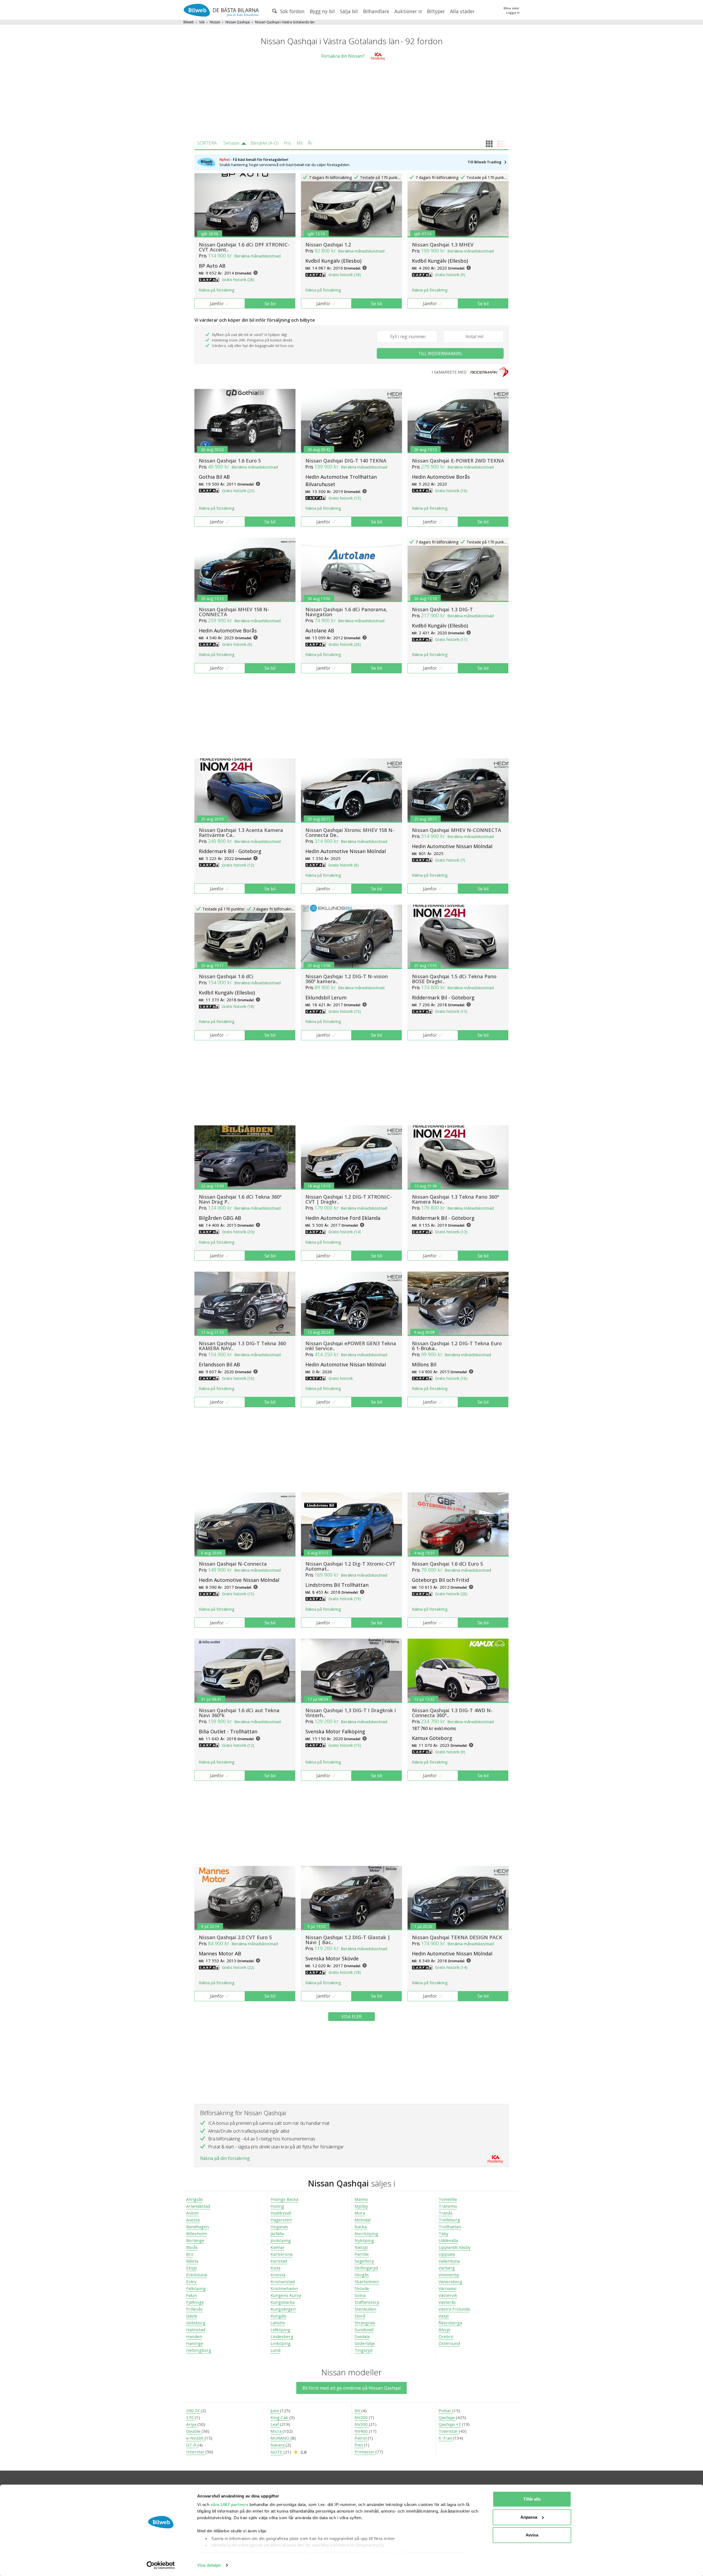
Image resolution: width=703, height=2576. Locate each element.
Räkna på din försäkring (225, 2158)
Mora (360, 2213)
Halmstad (196, 2330)
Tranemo (448, 2206)
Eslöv (191, 2281)
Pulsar (445, 2410)
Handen (194, 2336)
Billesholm (197, 2233)
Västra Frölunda (454, 2309)
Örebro (446, 2336)
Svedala (362, 2336)
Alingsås (195, 2199)
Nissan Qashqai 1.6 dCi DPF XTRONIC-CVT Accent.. (244, 247)
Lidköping (280, 2330)
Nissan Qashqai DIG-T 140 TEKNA (346, 461)
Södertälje (365, 2343)
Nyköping (364, 2240)
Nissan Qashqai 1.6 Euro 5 (230, 461)
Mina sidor (512, 8)
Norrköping (366, 2233)
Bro (190, 2254)
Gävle (192, 2316)
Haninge (195, 2343)
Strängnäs (365, 2323)
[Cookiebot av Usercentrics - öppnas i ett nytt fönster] (161, 2565)
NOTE (277, 2452)
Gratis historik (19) (345, 1599)
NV (358, 2410)
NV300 (362, 2424)
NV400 (362, 2431)
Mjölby (361, 2206)
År (310, 143)
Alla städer (462, 11)
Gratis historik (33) (238, 1232)
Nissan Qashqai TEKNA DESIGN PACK (457, 1937)
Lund (275, 2350)
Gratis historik (341, 1378)
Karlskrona (281, 2254)
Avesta (193, 2220)
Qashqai (447, 2417)
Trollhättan (450, 2227)
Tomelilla (448, 2199)
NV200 (362, 2417)
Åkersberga (450, 2323)
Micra (277, 2431)
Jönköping (281, 2240)
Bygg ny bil (322, 11)
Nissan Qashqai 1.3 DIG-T (442, 609)
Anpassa (529, 2517)
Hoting (277, 2206)
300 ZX (193, 2410)
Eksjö (192, 2268)
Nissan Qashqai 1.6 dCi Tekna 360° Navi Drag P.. (240, 1199)
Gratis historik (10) (451, 491)
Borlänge (195, 2240)
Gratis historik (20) (451, 1594)
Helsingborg (199, 2350)
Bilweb (189, 22)
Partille (362, 2254)
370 (190, 2417)
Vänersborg (450, 2281)
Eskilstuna (196, 2275)
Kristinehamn (284, 2288)
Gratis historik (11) (451, 639)
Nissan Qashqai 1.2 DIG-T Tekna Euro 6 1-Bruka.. (457, 1346)
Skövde (362, 2288)
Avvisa (532, 2535)
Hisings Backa (284, 2199)
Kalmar (277, 2247)
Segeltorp (364, 2261)
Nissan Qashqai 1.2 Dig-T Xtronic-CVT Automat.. (350, 1566)
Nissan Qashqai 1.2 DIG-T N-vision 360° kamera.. (347, 979)
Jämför (217, 304)
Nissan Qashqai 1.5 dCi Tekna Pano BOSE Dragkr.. (454, 979)
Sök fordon (292, 11)
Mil (299, 143)
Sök (202, 22)
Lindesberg (282, 2336)
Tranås (446, 2213)
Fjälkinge (195, 2302)
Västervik (448, 2295)
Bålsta (192, 2261)
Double (194, 2431)
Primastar (365, 2452)
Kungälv (278, 2316)
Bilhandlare (376, 11)
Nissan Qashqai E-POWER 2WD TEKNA (458, 461)
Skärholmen (367, 2281)
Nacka (361, 2227)
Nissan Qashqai (238, 22)
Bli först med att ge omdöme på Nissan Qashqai (351, 2388)
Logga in (513, 12)
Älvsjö (444, 2330)
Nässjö (361, 2247)
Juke (275, 2410)
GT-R (192, 2445)
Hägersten (281, 2220)
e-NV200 (195, 2438)
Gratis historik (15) (345, 1011)
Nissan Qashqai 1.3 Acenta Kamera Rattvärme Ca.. (241, 832)
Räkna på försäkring (217, 290)
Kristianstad (283, 2281)
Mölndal (362, 2220)
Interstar (196, 2452)
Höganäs (279, 2227)
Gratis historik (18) (345, 275)
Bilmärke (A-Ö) (264, 143)
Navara (278, 2445)
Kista (275, 2268)
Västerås (447, 2302)
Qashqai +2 (450, 2424)
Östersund (449, 2343)
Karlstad (279, 2261)
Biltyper (436, 11)
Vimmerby (449, 2275)
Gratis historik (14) (345, 1232)
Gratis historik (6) (344, 865)
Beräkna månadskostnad (257, 256)
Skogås (362, 2275)
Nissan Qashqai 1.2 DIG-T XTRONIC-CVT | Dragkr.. (349, 1199)
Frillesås (194, 2309)
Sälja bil (349, 11)
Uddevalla (448, 2240)
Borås (192, 2247)
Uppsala (447, 2254)
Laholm (278, 2323)
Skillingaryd (366, 2268)
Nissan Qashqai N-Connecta (233, 1564)
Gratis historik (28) (238, 280)
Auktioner (406, 11)
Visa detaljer (209, 2565)
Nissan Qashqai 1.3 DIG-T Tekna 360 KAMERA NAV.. (242, 1346)
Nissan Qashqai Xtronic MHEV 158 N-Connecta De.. (350, 832)
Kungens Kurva (286, 2295)
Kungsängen (283, 2309)
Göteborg (196, 2323)
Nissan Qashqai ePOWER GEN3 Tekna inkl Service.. (351, 1346)
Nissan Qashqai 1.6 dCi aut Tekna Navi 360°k (239, 1713)
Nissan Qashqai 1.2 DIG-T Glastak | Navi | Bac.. (348, 1940)
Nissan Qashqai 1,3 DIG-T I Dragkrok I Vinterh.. (351, 1713)
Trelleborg (449, 2220)
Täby (443, 2233)
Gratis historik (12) (238, 865)
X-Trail (446, 2438)
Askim (192, 2213)
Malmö (361, 2199)
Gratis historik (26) (345, 644)
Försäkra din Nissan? (343, 56)
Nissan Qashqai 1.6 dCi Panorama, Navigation (346, 612)
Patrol (361, 2438)
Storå (360, 2316)
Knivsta (278, 2275)
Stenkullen (365, 2309)
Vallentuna (449, 2261)
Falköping (196, 2288)
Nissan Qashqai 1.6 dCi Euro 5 (447, 1564)
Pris (287, 143)
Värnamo (447, 2288)
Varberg (447, 2268)
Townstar (449, 2431)
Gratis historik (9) (450, 275)
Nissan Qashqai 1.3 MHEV (443, 245)
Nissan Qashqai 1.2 (328, 245)
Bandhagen (198, 2227)
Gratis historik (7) (450, 860)
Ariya (192, 2424)
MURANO (281, 2438)
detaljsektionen (383, 2553)
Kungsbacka (283, 2302)
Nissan (215, 22)
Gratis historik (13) (345, 498)
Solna (360, 2295)
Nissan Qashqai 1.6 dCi (226, 976)
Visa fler (351, 2017)
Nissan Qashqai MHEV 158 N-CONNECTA (234, 612)
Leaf (275, 2424)
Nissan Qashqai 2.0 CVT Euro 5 (235, 1937)
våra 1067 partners (230, 2504)
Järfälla (277, 2233)
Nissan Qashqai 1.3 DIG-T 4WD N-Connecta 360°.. (452, 1713)
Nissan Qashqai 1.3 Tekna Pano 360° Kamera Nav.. (456, 1199)
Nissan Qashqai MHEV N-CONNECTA (457, 830)
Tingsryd (363, 2350)
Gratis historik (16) (451, 1378)
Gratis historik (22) (238, 1967)
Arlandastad (198, 2206)
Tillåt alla (532, 2499)
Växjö (444, 2316)
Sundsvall (364, 2330)
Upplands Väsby (455, 2247)
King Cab (280, 2417)
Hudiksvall (281, 2213)
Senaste (231, 143)
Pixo (359, 2445)
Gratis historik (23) (238, 491)
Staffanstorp (367, 2302)
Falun (192, 2295)
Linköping (281, 2343)
